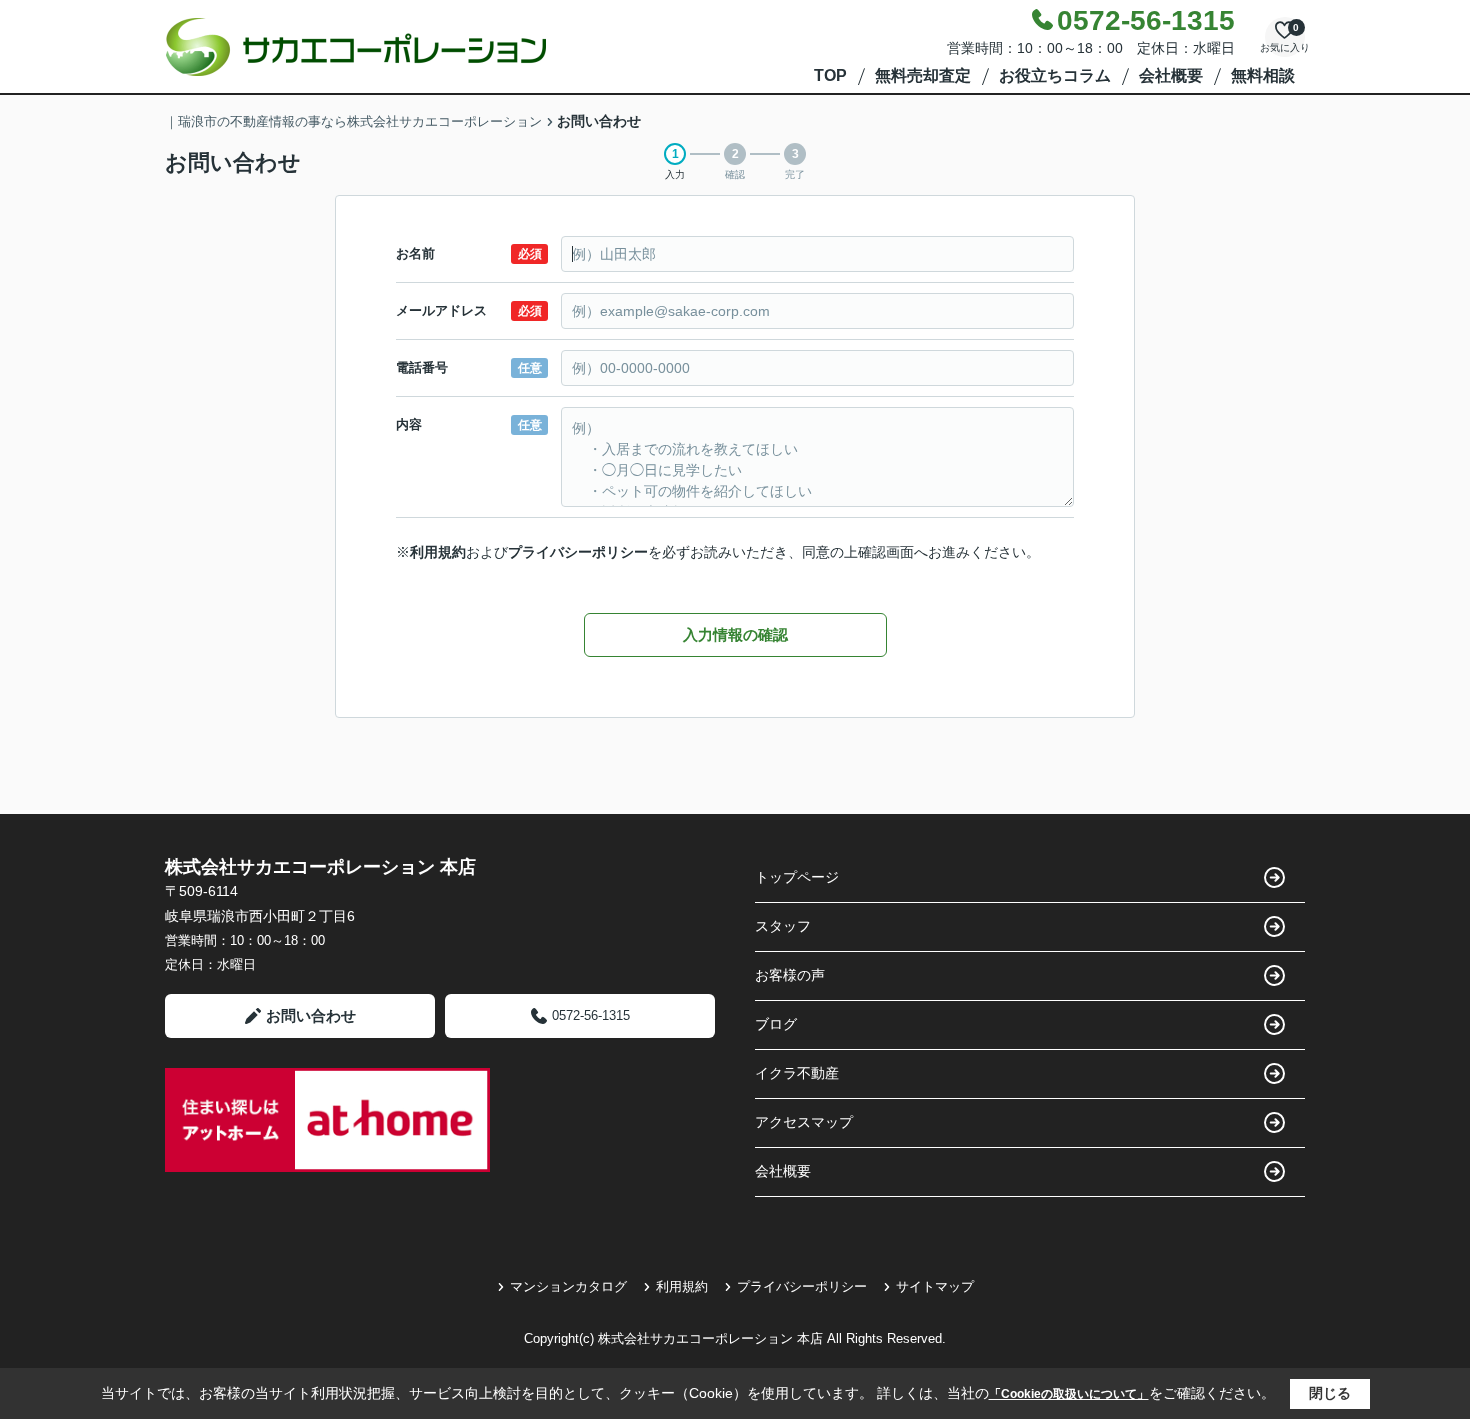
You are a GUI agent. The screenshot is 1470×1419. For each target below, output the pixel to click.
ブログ (776, 1024)
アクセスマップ (804, 1122)
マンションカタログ (568, 1286)
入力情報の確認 (735, 634)
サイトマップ (935, 1286)
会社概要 (1171, 75)
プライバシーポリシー (578, 552)
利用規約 (438, 552)
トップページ (797, 877)
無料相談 (1263, 75)
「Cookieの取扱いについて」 (1069, 1394)
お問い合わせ (311, 1015)
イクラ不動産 (797, 1073)
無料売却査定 (923, 75)
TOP (830, 75)
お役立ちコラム (1055, 75)
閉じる (1330, 1393)
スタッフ (783, 926)
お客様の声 (790, 975)
